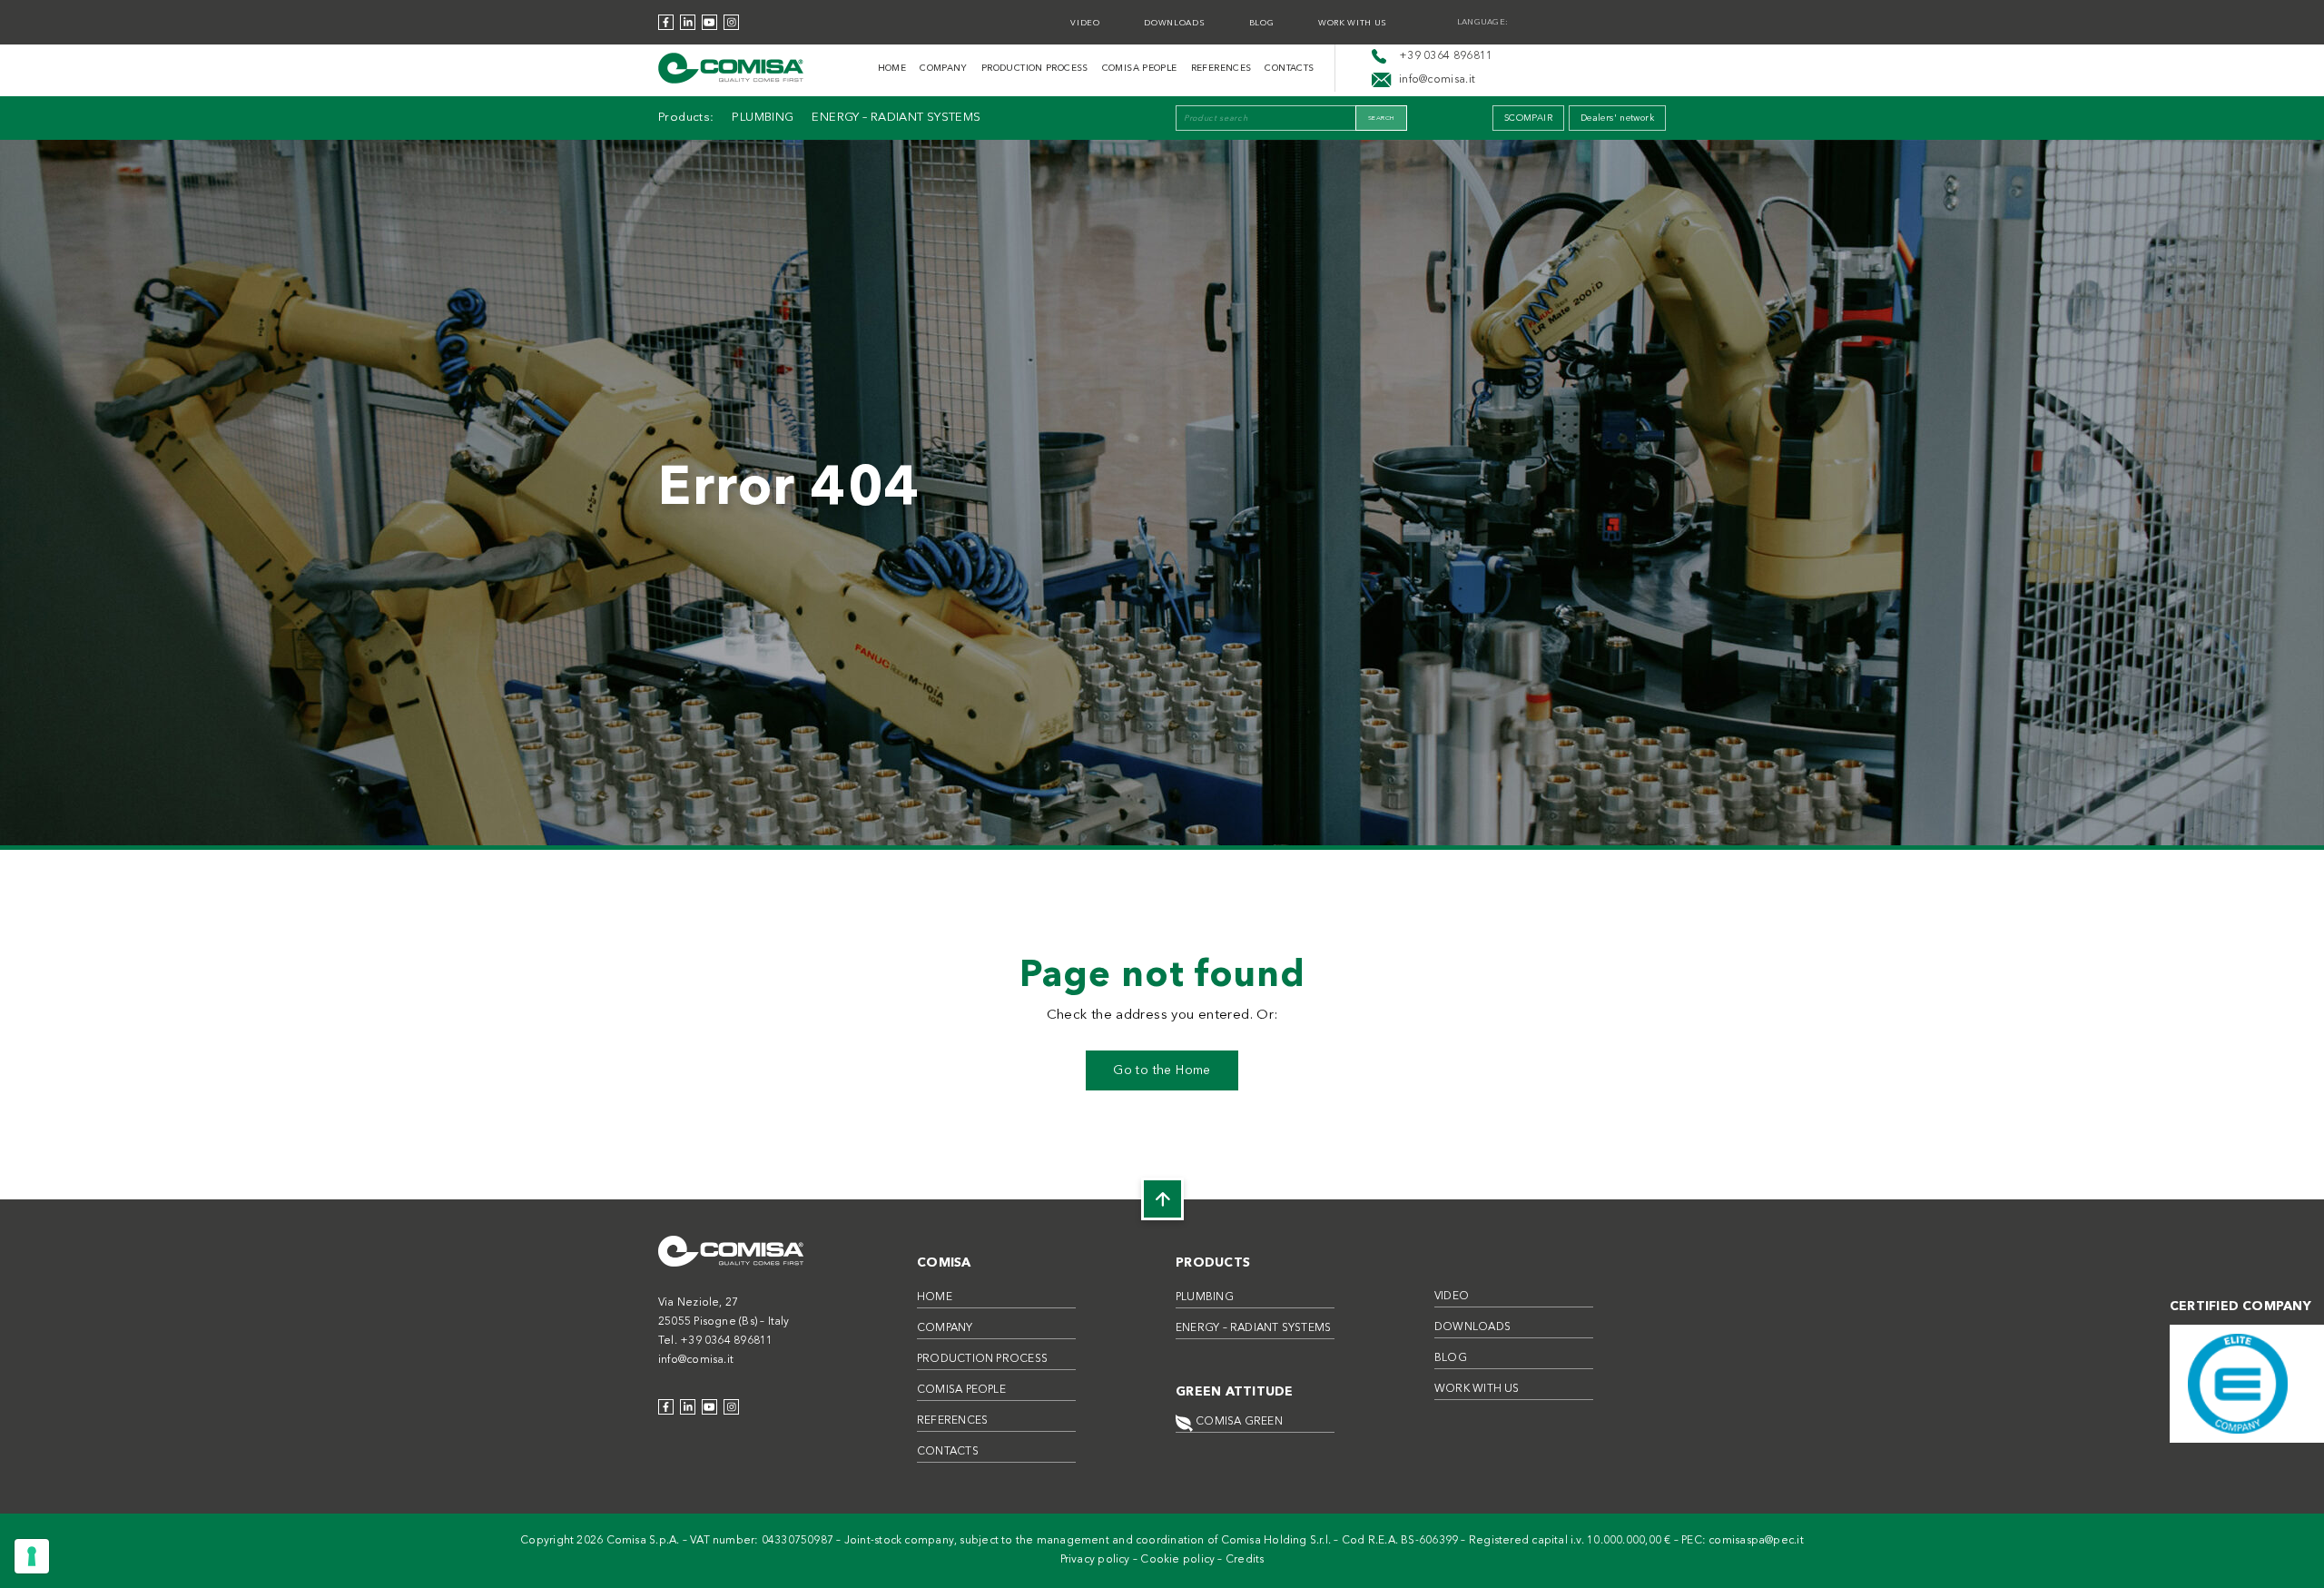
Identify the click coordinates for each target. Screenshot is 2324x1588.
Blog (1262, 23)
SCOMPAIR (1528, 118)
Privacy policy (1095, 1560)
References (1221, 68)
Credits (1245, 1560)
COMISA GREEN (1238, 1422)
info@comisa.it (696, 1360)
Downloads (1174, 23)
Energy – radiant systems (896, 118)
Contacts (1289, 68)
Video (1085, 23)
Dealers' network (1617, 118)
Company (944, 68)
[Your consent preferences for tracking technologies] (32, 1556)
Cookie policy (1177, 1560)
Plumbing (763, 118)
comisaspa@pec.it (1756, 1541)
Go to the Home (1162, 1070)
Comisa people (1140, 68)
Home (892, 68)
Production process (1035, 68)
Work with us (1353, 23)
